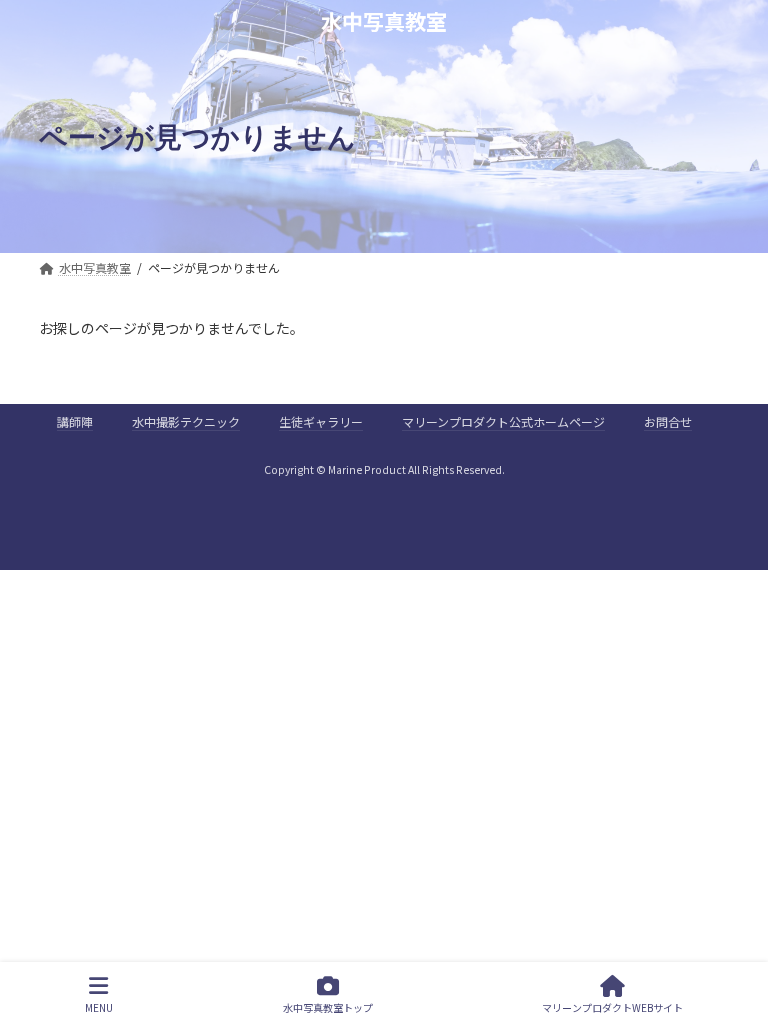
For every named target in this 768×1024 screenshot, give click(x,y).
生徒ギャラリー (321, 421)
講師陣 (75, 421)
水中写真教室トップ (328, 1007)
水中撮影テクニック (186, 421)
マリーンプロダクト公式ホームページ (503, 421)
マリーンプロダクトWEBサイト (612, 1007)
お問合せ (668, 421)
